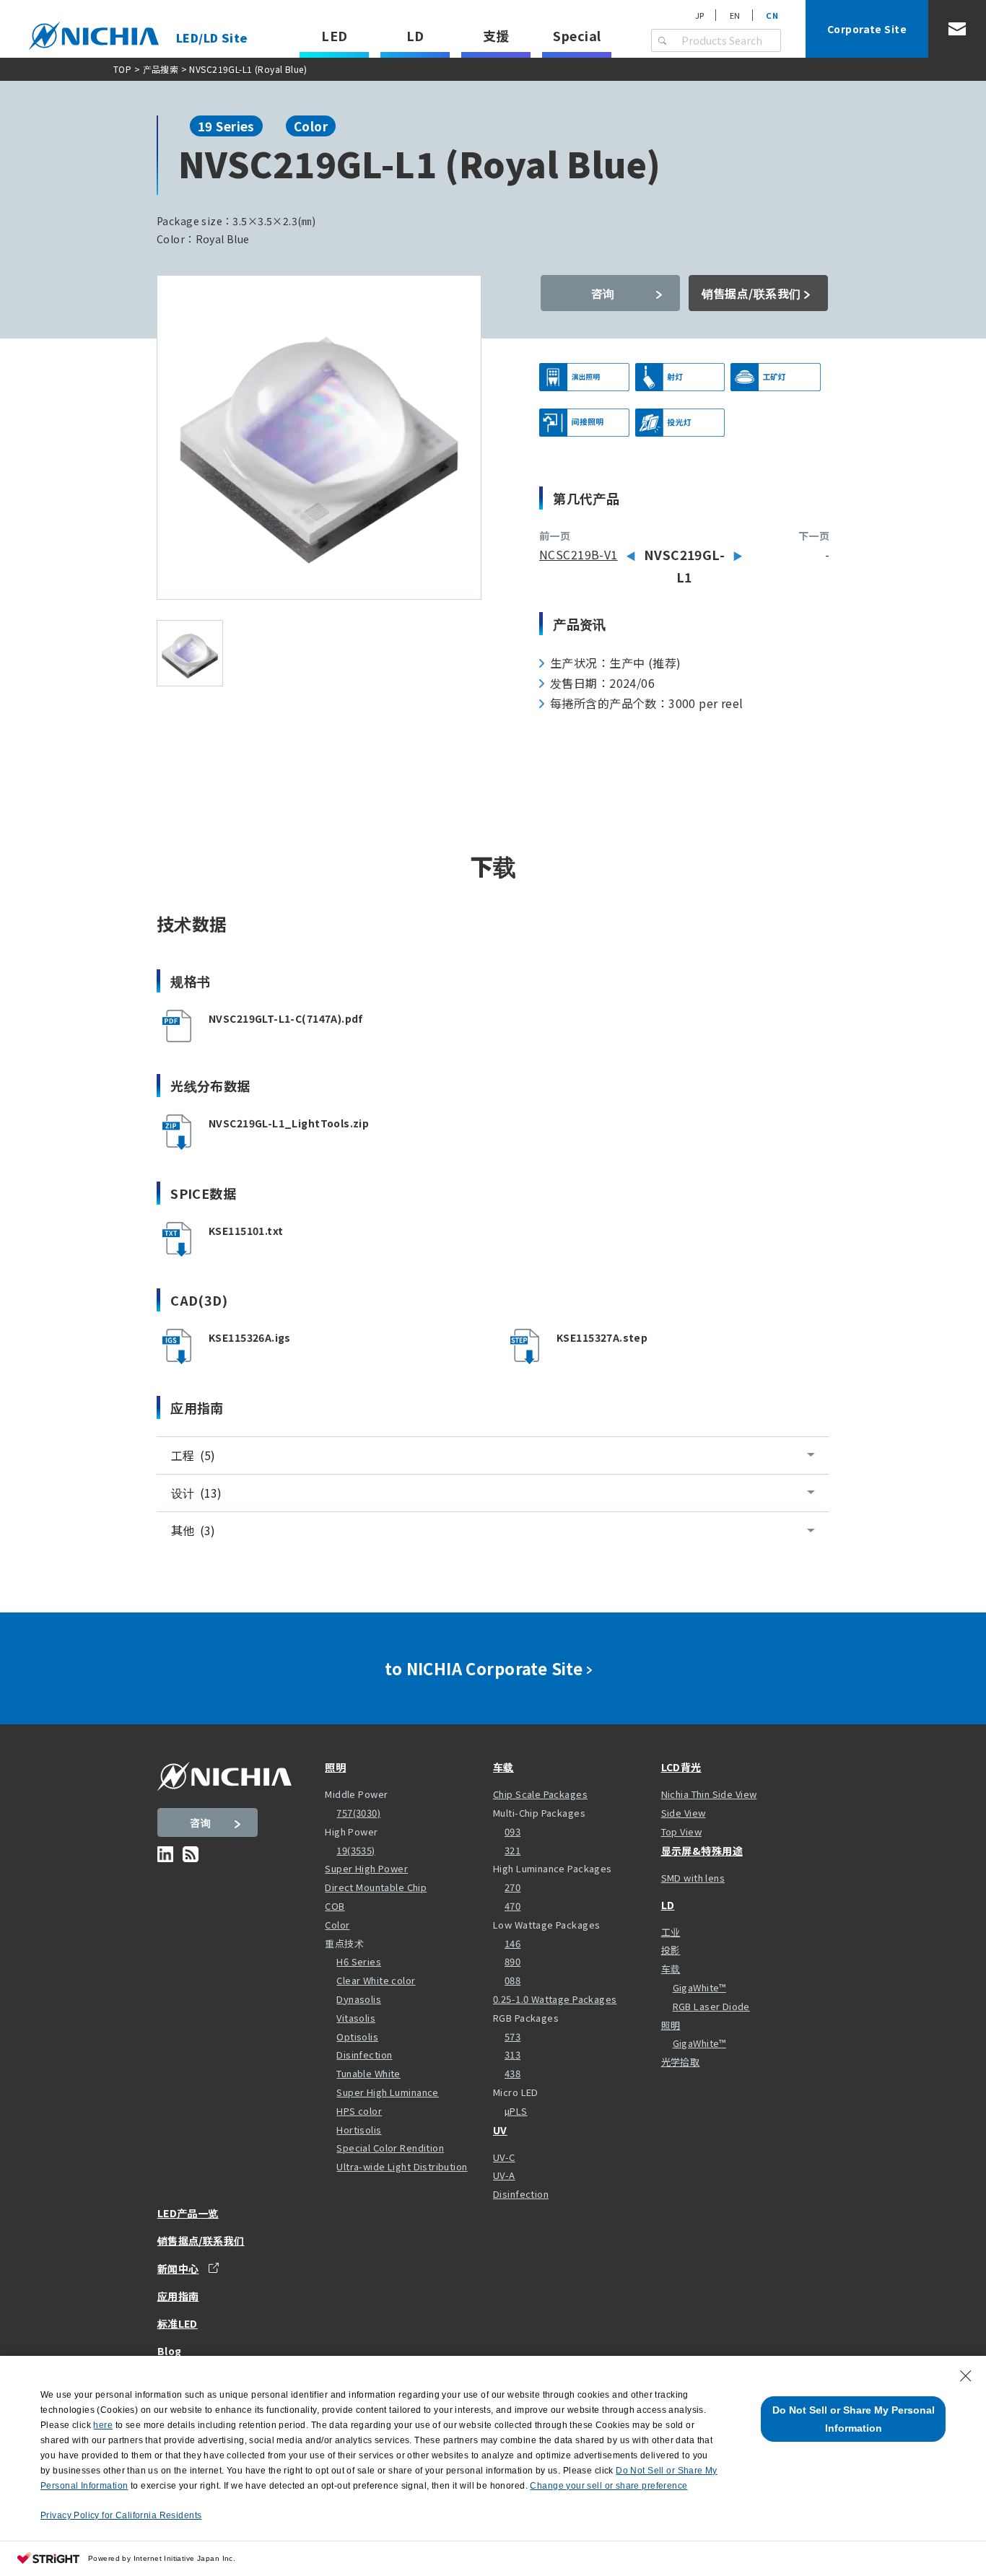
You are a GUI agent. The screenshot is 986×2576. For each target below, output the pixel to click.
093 (512, 1831)
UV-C (504, 2157)
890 (512, 1961)
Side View (684, 1813)
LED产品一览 (188, 2213)
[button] (319, 1132)
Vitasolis (356, 2018)
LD (415, 35)
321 (512, 1850)
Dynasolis (359, 1999)
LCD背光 (681, 1767)
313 (512, 2055)
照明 (335, 1767)
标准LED (178, 2323)
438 (512, 2073)
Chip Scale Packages (540, 1794)
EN (735, 15)
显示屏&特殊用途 (702, 1851)
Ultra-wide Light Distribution (402, 2166)
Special (577, 35)
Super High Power (366, 1868)
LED (334, 35)
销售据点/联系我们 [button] (751, 293)
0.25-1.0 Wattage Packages (555, 1999)
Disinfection (364, 2055)
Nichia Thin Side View (709, 1794)
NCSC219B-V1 (579, 554)
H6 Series (359, 1961)
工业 (671, 1932)
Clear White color (376, 1980)
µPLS (516, 2111)
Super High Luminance (387, 2092)
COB (335, 1906)
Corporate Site (867, 29)
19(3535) (355, 1850)
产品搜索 (161, 69)
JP (700, 15)
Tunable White (368, 2073)
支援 (496, 35)
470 (512, 1906)
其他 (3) (193, 1530)
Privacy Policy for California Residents (121, 2515)
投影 (671, 1950)
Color (337, 1925)
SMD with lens (693, 1878)
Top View (681, 1831)
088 (512, 1980)
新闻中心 (178, 2268)
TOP (122, 69)
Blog (170, 2351)
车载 (503, 1767)
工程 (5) (193, 1455)
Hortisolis (359, 2130)
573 (512, 2036)
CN (772, 15)
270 (512, 1887)
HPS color (359, 2111)
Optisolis (357, 2036)
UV (500, 2130)
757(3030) (358, 1813)
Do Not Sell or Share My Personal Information (854, 2419)
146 (512, 1943)
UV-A (504, 2175)
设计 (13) (196, 1493)
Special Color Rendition (390, 2148)
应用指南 (178, 2296)
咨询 (603, 293)
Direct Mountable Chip (376, 1887)
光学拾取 (681, 2062)
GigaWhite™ (699, 1987)
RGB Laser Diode (711, 2006)
